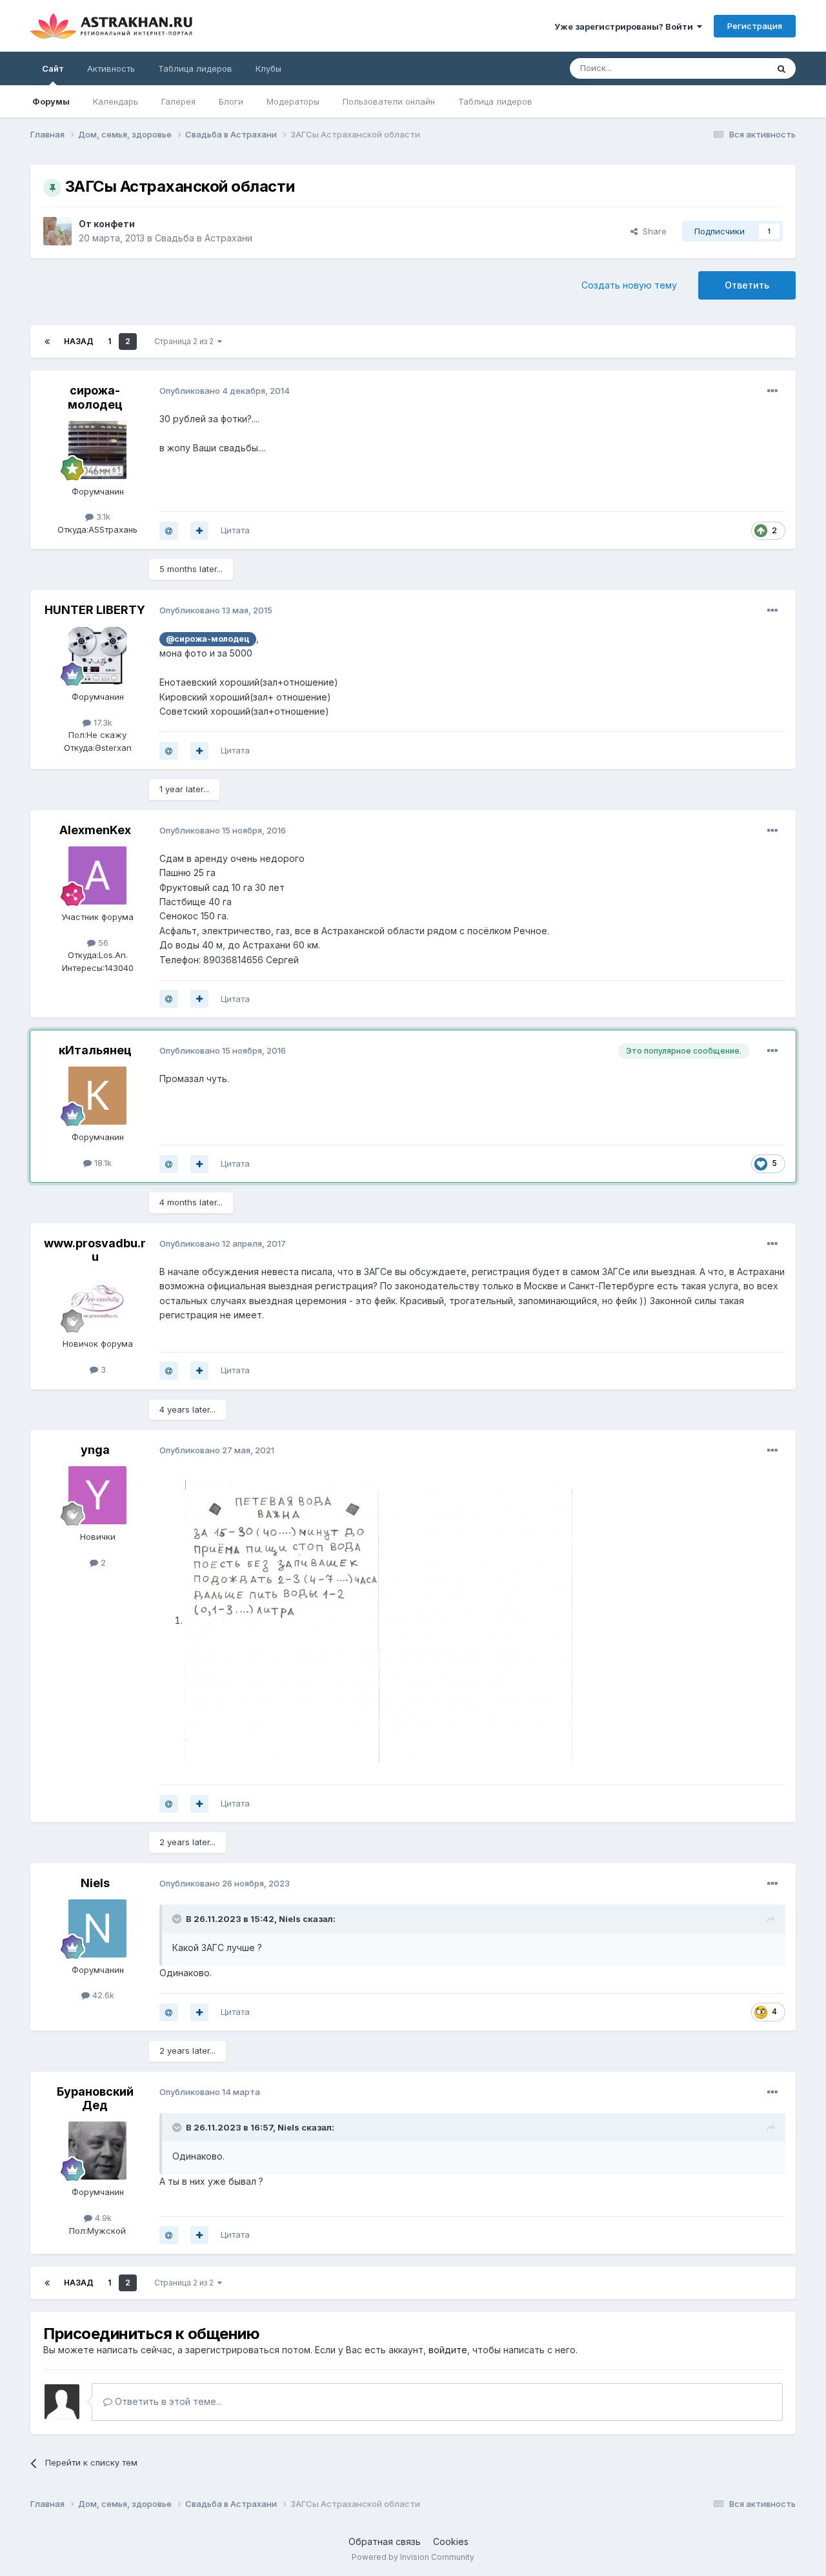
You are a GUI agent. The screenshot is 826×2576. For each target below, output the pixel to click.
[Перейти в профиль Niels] (97, 1928)
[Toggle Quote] (178, 1919)
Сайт (53, 68)
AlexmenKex (95, 830)
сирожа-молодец (95, 397)
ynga (95, 1450)
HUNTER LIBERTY (95, 610)
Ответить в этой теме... (167, 2401)
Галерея (178, 101)
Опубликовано (225, 391)
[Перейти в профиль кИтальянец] (97, 1096)
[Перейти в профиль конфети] (57, 231)
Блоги (231, 101)
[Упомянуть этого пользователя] (169, 531)
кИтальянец (95, 1050)
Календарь (116, 101)
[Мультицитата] (199, 531)
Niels (95, 1883)
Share (652, 231)
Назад (79, 341)
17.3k (102, 722)
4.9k (102, 2218)
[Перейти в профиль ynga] (97, 1495)
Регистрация (755, 26)
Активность (111, 68)
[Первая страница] (47, 342)
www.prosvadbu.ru (95, 1250)
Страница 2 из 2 (186, 341)
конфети (114, 224)
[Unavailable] (379, 1620)
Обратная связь (385, 2541)
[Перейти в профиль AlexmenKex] (97, 875)
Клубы (268, 68)
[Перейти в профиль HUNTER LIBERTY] (97, 655)
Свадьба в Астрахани (204, 238)
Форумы (51, 101)
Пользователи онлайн (389, 101)
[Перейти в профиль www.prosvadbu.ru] (97, 1302)
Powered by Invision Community (413, 2557)
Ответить (747, 285)
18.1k (102, 1163)
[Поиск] (781, 68)
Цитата (235, 530)
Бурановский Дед (95, 2099)
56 (102, 943)
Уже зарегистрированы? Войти (626, 26)
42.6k (102, 1995)
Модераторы (293, 101)
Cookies (451, 2541)
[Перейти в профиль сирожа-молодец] (97, 450)
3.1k (102, 516)
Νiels (290, 1919)
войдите (448, 2350)
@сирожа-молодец (208, 639)
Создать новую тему (629, 285)
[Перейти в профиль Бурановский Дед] (97, 2151)
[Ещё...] (772, 391)
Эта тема (733, 68)
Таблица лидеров (495, 101)
